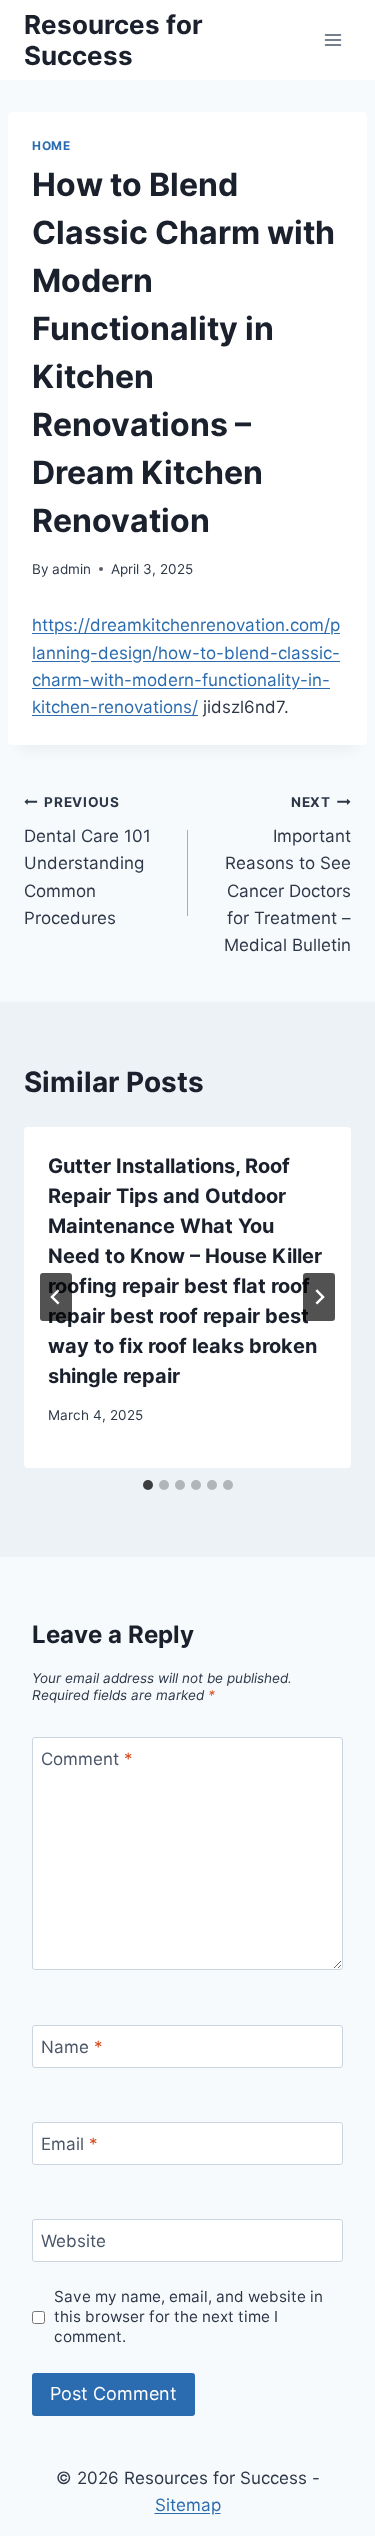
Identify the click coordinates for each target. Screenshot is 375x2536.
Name (72, 2047)
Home (51, 145)
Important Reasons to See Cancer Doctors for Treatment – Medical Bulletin (287, 874)
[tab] (148, 1485)
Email (69, 2144)
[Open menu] (332, 39)
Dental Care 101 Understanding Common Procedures (87, 861)
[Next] (319, 1297)
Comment (87, 1759)
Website (73, 2241)
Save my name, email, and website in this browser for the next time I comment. (188, 2316)
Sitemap (188, 2505)
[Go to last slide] (56, 1297)
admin (71, 569)
